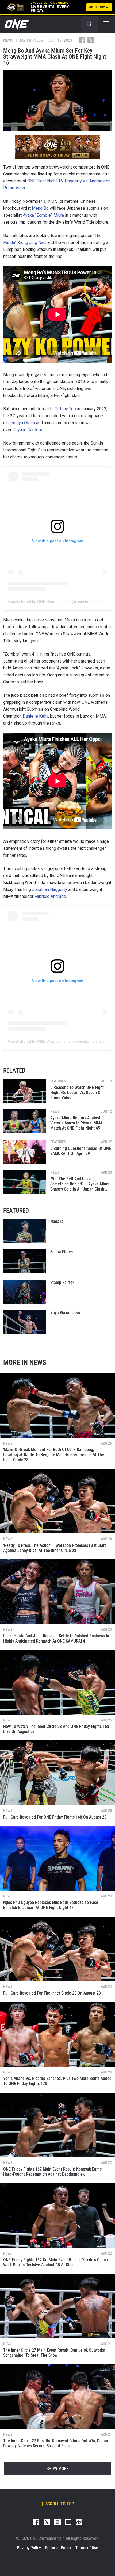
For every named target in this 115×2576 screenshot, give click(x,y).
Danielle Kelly (35, 716)
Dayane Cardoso (28, 430)
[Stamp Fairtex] (25, 1292)
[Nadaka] (25, 1231)
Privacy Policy (29, 2548)
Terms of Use (87, 2548)
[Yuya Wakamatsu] (25, 1322)
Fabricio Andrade (50, 896)
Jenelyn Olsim (22, 423)
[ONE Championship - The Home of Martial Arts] (16, 24)
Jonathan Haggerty (50, 889)
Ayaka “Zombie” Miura (43, 215)
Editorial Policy (58, 2548)
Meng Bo (40, 208)
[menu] (106, 24)
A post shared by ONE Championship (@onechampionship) (58, 602)
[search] (89, 24)
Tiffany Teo (65, 409)
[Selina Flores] (25, 1261)
